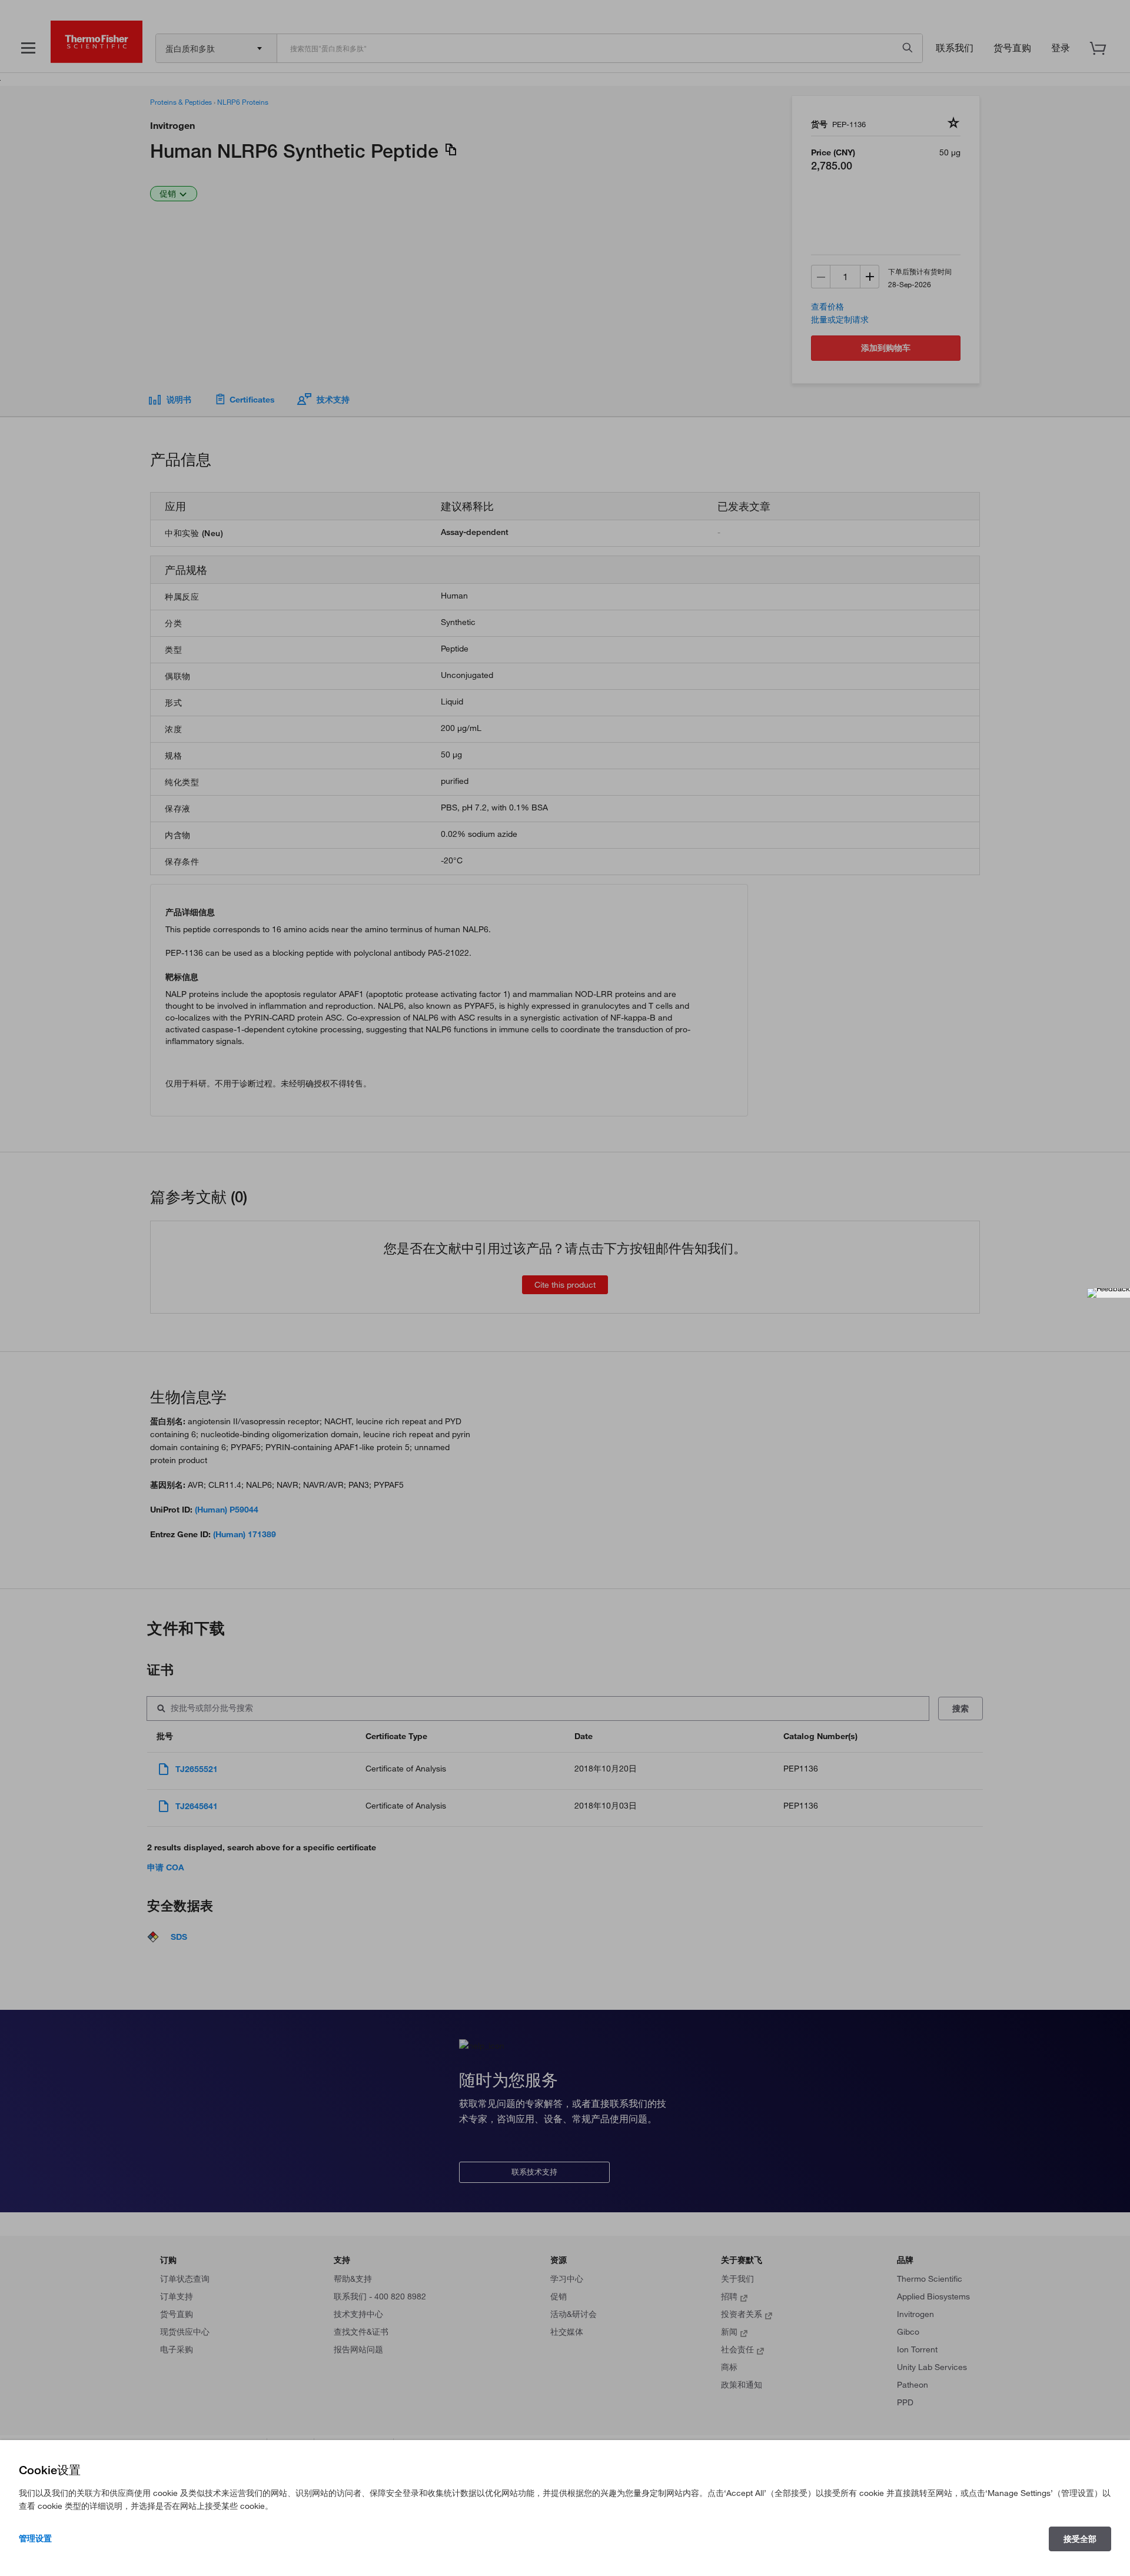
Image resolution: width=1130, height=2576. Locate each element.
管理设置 (35, 2538)
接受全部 (1080, 2539)
